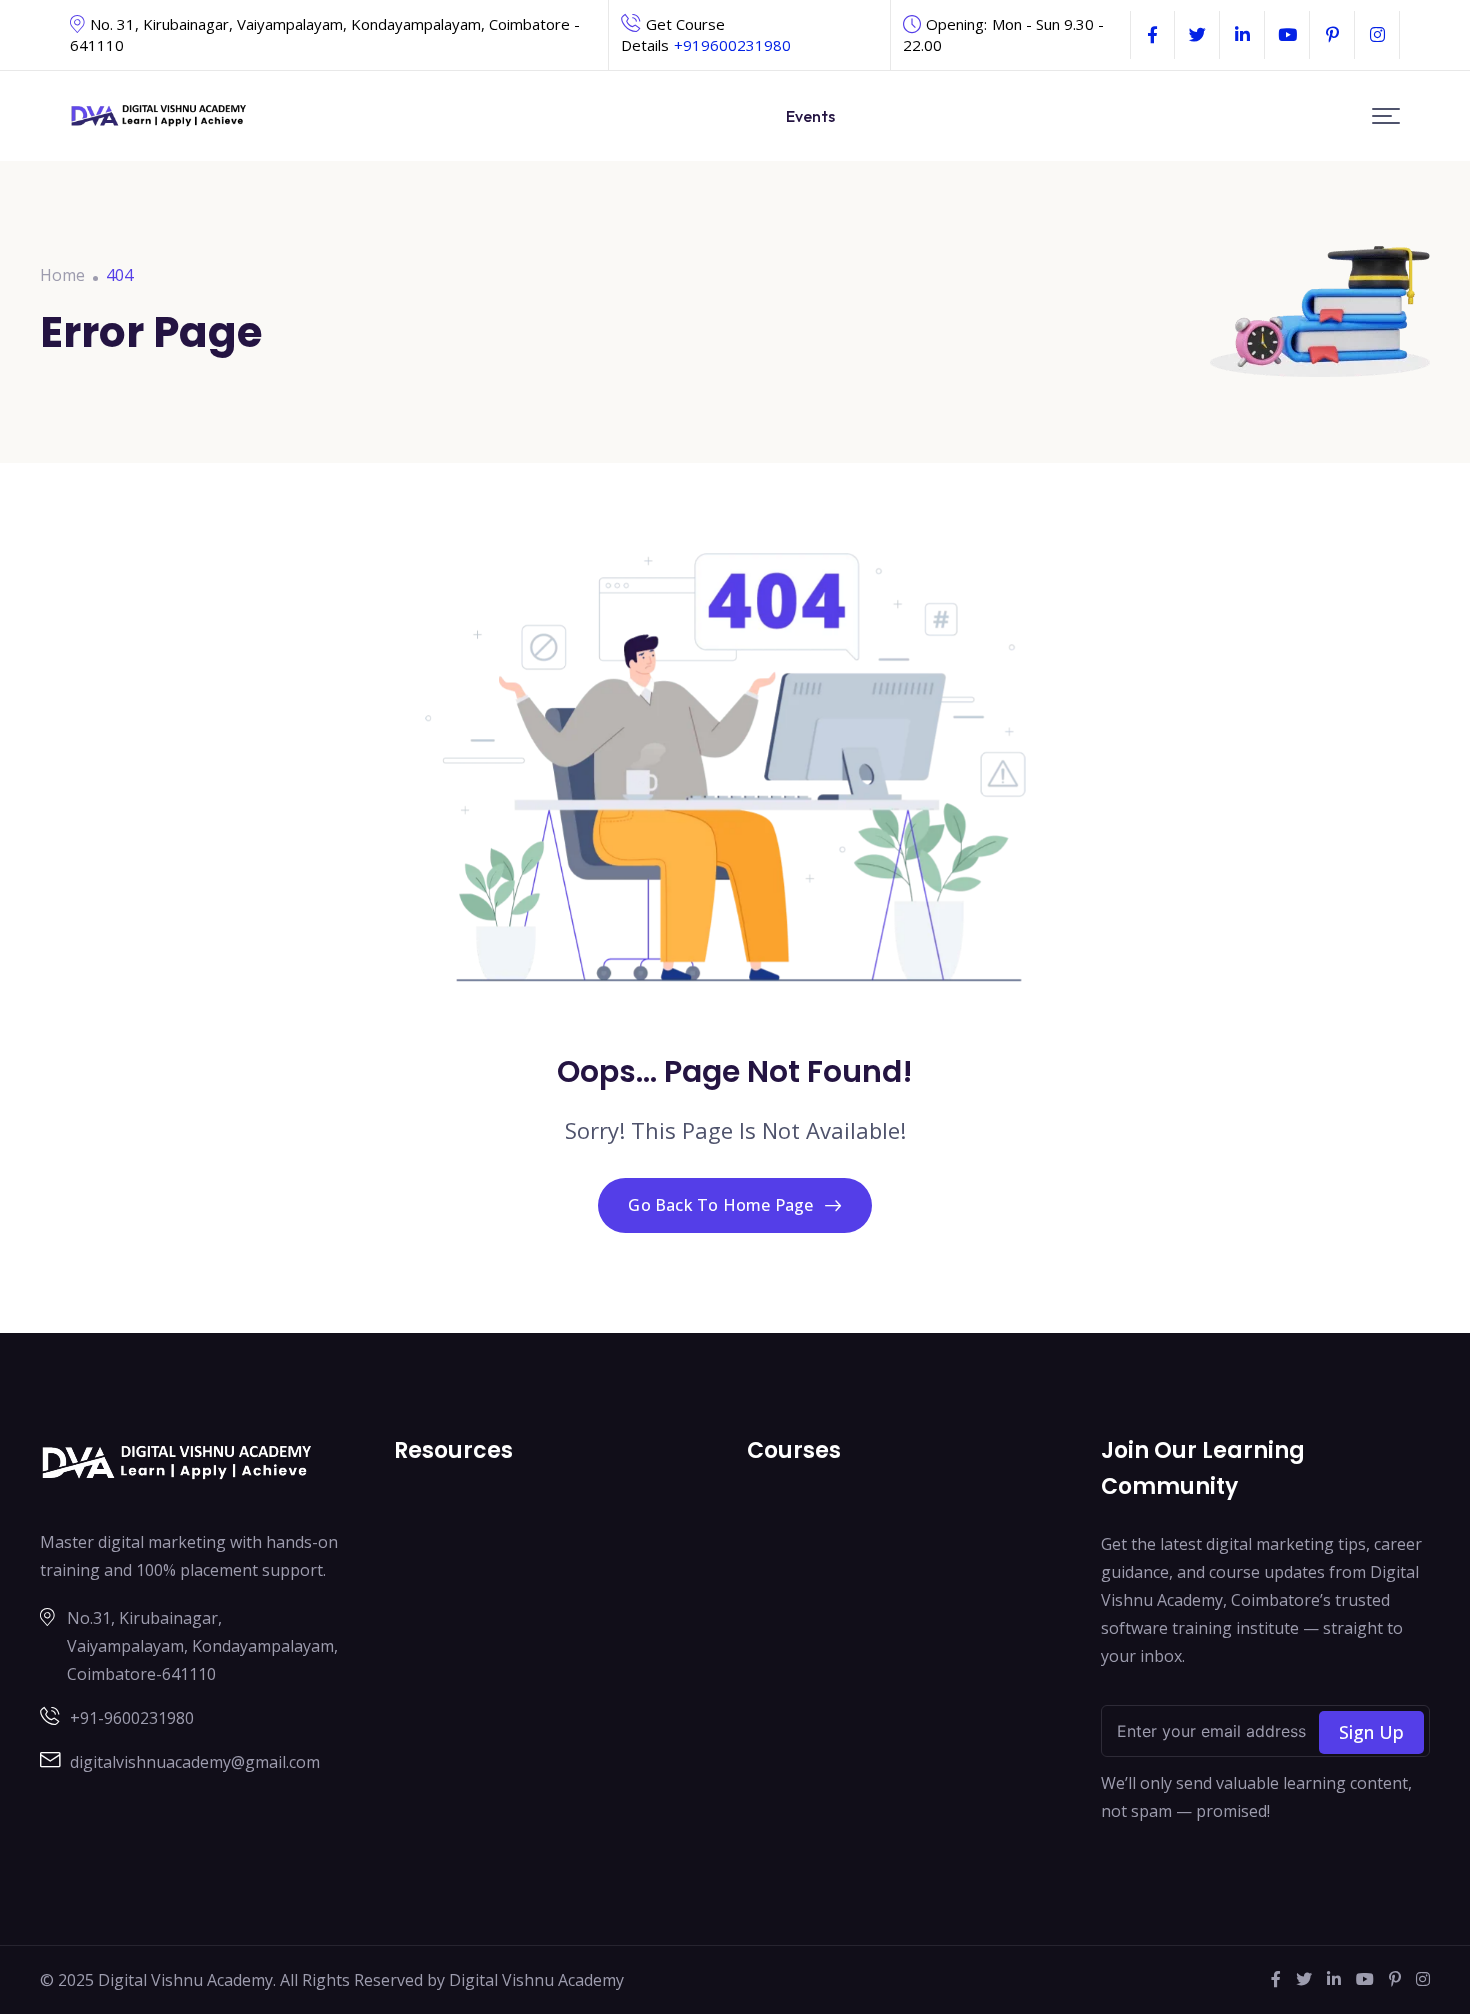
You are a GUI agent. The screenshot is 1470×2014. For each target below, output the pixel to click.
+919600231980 (732, 45)
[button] (1386, 116)
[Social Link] (1152, 35)
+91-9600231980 (132, 1718)
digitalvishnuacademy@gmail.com (195, 1762)
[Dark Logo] (159, 116)
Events (810, 116)
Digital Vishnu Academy (536, 1980)
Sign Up (1371, 1732)
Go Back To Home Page (720, 1205)
